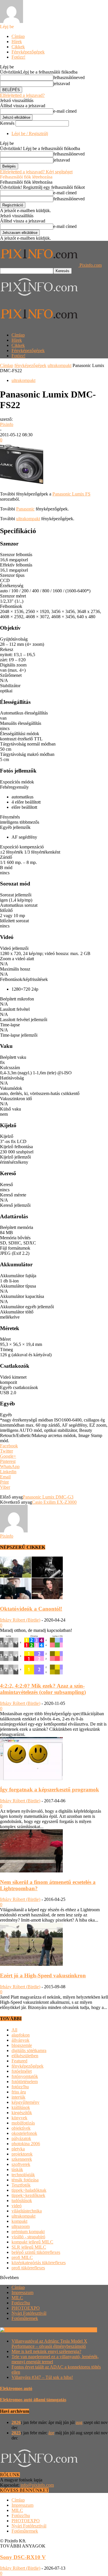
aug (79, 2422)
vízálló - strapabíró (28, 2237)
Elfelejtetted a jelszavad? (22, 95)
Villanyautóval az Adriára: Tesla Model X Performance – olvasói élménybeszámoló (49, 2344)
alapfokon (21, 2035)
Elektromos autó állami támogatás (33, 2400)
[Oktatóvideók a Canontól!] (31, 1598)
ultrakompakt (59, 365)
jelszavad (62, 83)
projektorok (22, 2154)
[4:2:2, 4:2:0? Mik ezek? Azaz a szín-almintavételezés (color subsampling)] (31, 1675)
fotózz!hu (20, 2087)
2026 (16, 2422)
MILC (17, 2298)
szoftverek (21, 2164)
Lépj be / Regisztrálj (30, 133)
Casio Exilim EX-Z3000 (54, 1502)
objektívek (21, 2128)
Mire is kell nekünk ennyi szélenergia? (46, 2351)
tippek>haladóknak (29, 2190)
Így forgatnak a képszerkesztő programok (50, 1790)
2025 (16, 2433)
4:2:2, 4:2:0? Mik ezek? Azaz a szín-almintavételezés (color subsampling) (43, 1689)
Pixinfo (7, 424)
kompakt (19, 2221)
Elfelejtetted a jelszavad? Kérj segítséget (36, 172)
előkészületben (25, 2056)
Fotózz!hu (21, 2303)
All (14, 2030)
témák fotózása (25, 2180)
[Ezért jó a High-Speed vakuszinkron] (31, 1964)
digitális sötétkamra (29, 2050)
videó (17, 2206)
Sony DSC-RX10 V (23, 2557)
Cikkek (18, 47)
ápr (51, 2433)
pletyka (18, 2149)
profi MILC (22, 2257)
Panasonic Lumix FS (71, 494)
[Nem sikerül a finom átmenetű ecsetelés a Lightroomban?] (31, 1871)
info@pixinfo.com (37, 2485)
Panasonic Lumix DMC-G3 (48, 1497)
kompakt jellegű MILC (32, 2242)
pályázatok (21, 2138)
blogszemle (22, 2045)
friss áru (19, 2092)
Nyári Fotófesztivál (29, 2313)
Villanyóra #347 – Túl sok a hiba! (42, 2377)
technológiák (23, 2175)
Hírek (17, 42)
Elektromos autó (16, 2388)
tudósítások (22, 2201)
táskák (17, 2169)
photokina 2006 (26, 2144)
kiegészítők (22, 2113)
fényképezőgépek (30, 365)
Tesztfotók (21, 2185)
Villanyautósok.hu (79, 2330)
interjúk (18, 2097)
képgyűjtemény (25, 2102)
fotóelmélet (22, 2071)
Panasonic (25, 509)
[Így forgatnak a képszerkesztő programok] (31, 1779)
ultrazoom (21, 2226)
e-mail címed (65, 111)
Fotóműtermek (25, 2318)
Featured (19, 2061)
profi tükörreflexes (28, 2268)
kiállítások (21, 2107)
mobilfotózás (23, 2123)
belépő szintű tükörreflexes (36, 2252)
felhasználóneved (69, 77)
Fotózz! (18, 57)
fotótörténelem (25, 2082)
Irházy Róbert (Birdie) (20, 1620)
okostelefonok (24, 2133)
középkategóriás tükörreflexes (39, 2263)
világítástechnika (27, 2211)
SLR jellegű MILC (29, 2247)
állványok (20, 2040)
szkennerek (22, 2159)
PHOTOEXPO (26, 2308)
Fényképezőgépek (28, 52)
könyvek (19, 2118)
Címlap (18, 36)
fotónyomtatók (25, 2076)
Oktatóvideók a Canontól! (31, 1609)
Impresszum (22, 2292)
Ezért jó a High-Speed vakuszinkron (43, 1975)
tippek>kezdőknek (28, 2195)
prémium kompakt (28, 2232)
